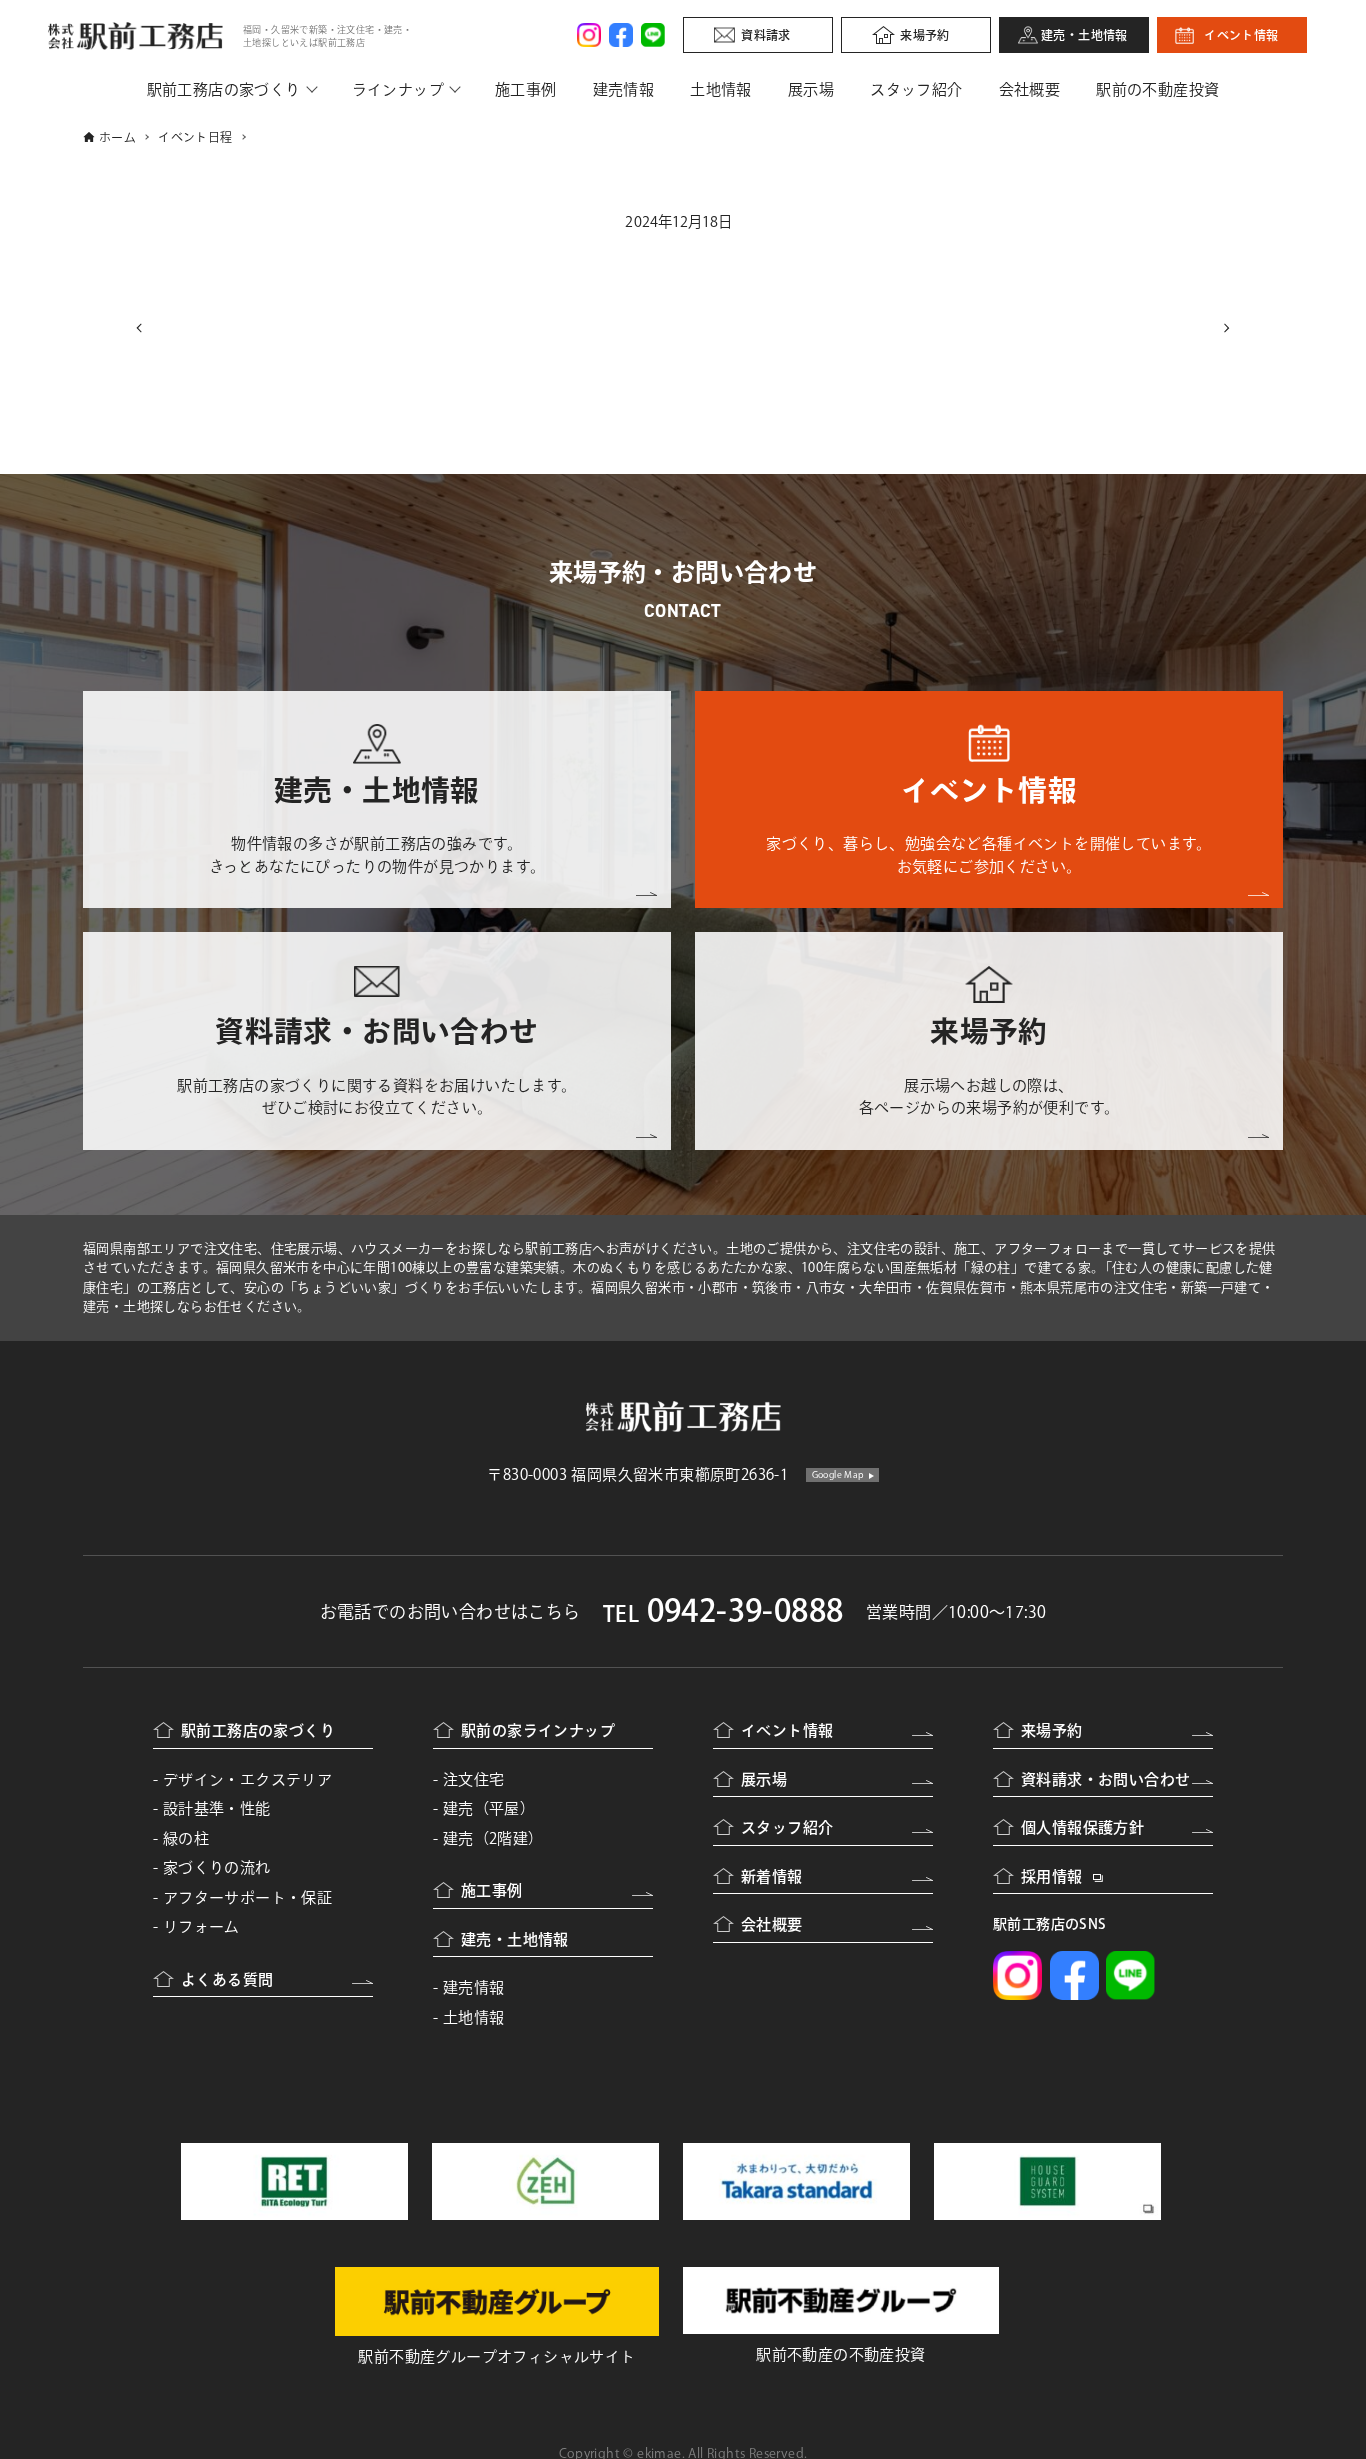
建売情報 (624, 89)
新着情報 (772, 1876)
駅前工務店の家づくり (224, 89)
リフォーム (201, 1926)
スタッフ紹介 (916, 89)
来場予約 (925, 35)
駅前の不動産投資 (1157, 89)
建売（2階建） (493, 1838)
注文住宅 (474, 1779)
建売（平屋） (489, 1808)
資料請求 (766, 35)
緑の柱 (186, 1838)
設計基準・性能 (217, 1808)
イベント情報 (1241, 35)
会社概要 (1030, 89)
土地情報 (721, 89)
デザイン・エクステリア (247, 1779)
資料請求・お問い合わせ (1105, 1779)
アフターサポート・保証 (247, 1897)
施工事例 (526, 89)
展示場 (811, 89)
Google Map (838, 1474)
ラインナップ (398, 89)
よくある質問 (227, 1979)
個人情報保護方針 (1082, 1827)
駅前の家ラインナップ (538, 1730)
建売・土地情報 (1084, 35)
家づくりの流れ (217, 1867)
